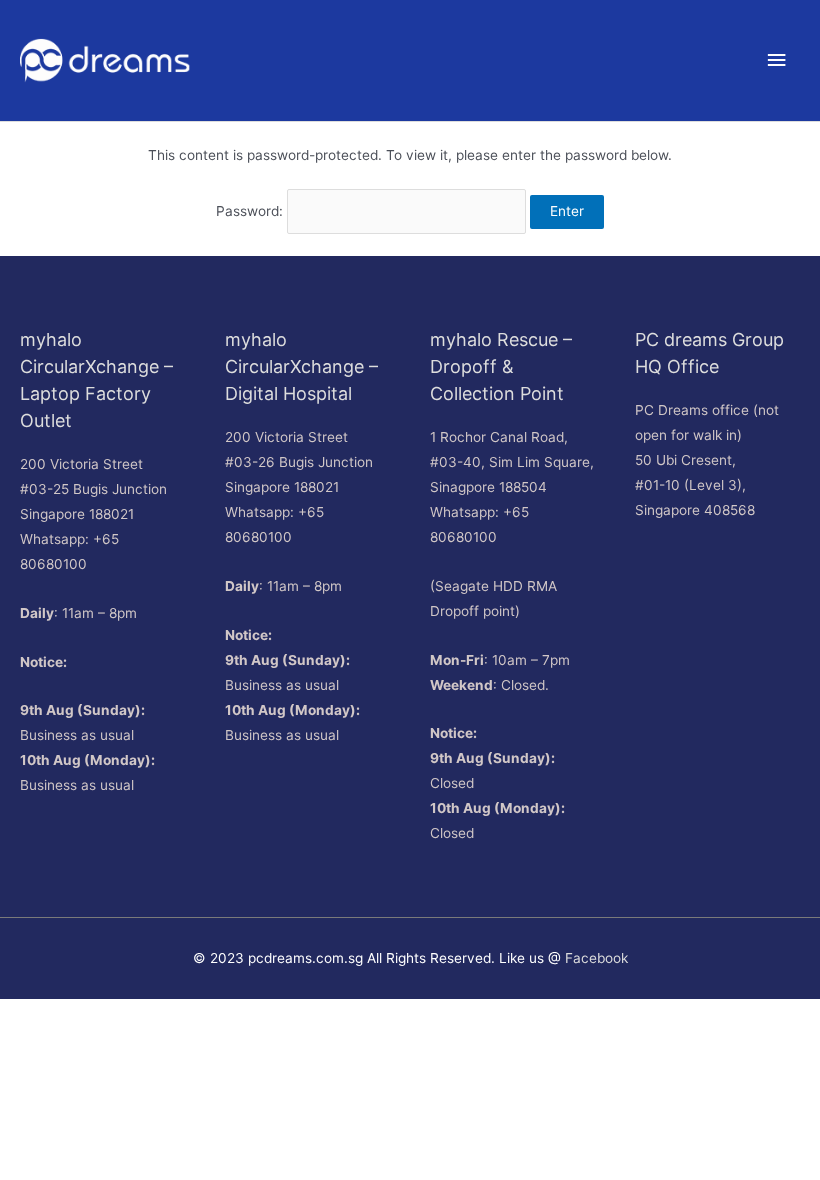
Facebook (596, 958)
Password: (251, 211)
